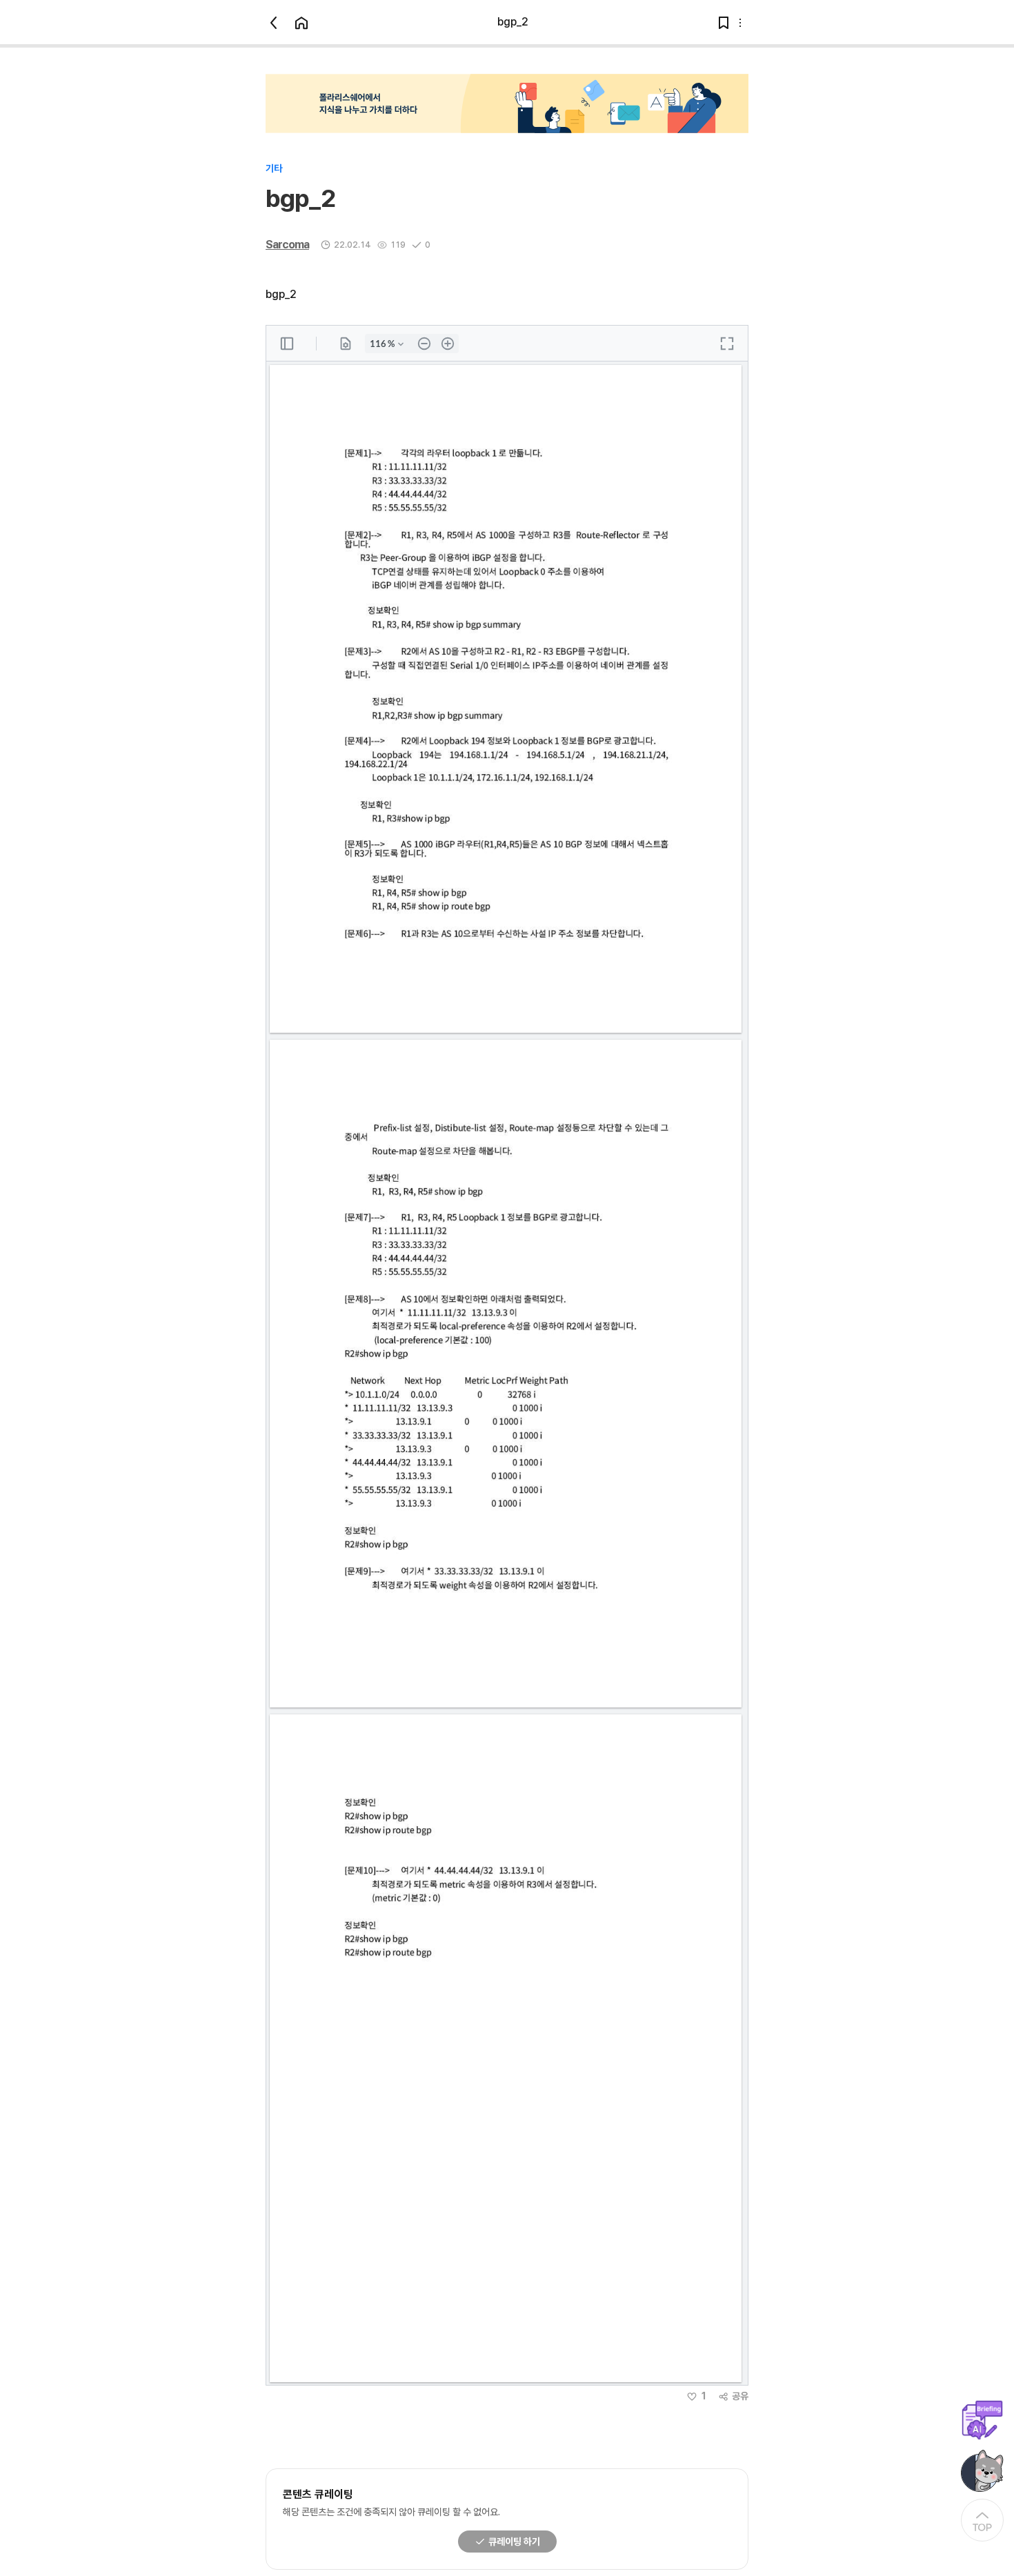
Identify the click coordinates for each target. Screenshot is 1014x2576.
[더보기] (740, 23)
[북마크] (724, 23)
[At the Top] (982, 2520)
